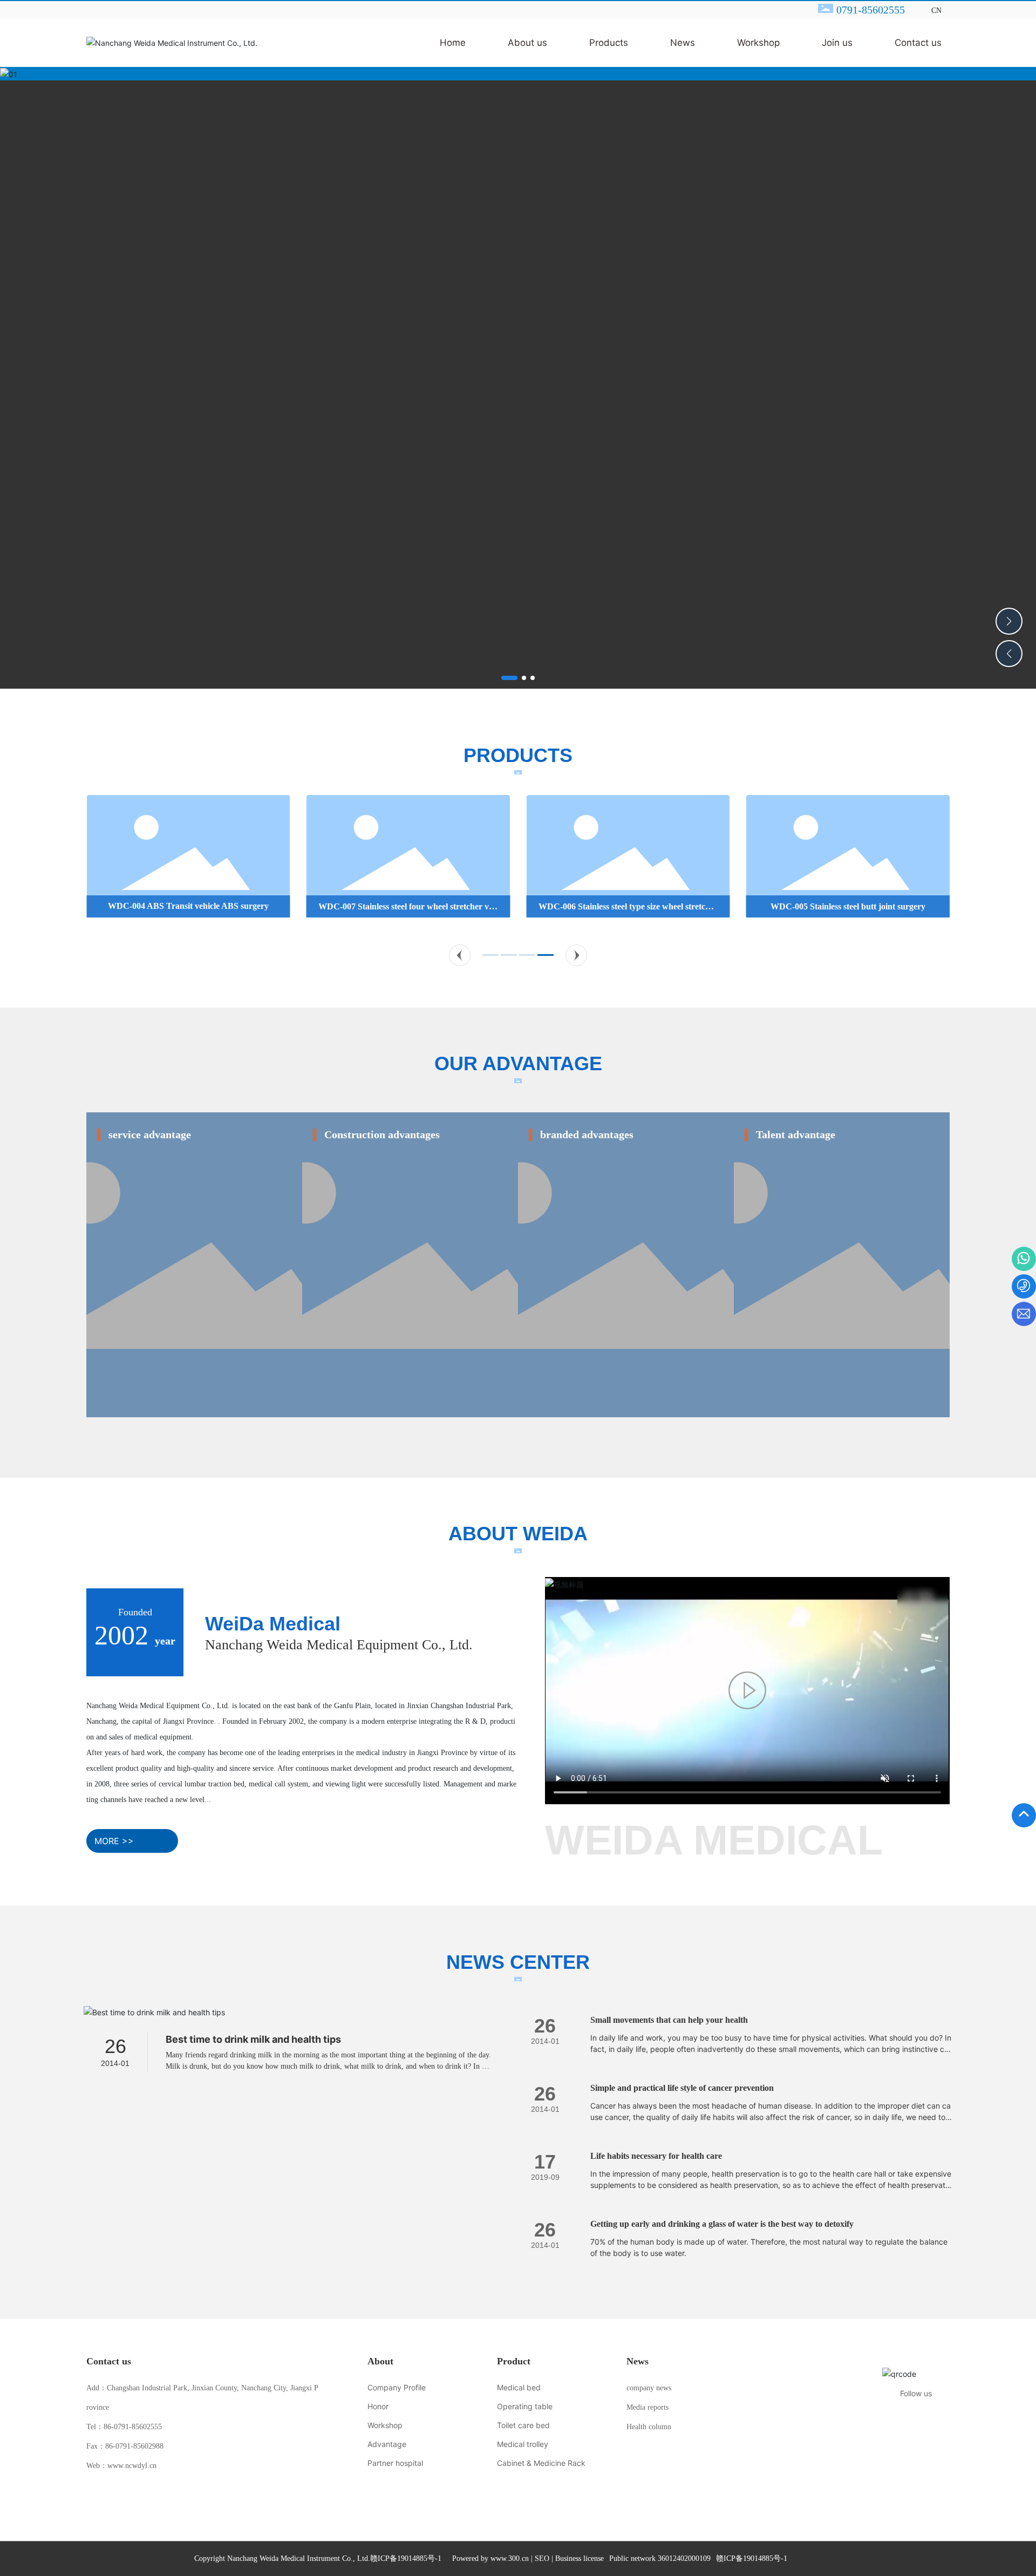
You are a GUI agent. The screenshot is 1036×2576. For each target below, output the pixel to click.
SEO (542, 2558)
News (638, 2361)
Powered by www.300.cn (490, 2558)
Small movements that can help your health (669, 2020)
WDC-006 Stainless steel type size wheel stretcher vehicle (628, 911)
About (380, 2361)
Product (514, 2361)
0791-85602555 (871, 10)
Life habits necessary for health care (656, 2156)
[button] (509, 678)
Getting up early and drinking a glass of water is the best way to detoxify (722, 2224)
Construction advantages (382, 1134)
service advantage (150, 1134)
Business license (580, 2558)
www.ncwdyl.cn (132, 2466)
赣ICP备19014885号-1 (406, 2559)
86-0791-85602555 (133, 2427)
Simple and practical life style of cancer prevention (682, 2088)
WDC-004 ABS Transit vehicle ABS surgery (188, 906)
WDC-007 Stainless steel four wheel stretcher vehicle (408, 911)
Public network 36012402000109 (660, 2558)
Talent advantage (796, 1134)
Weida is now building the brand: (606, 1121)
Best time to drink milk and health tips (253, 2039)
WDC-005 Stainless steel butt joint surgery (848, 906)
